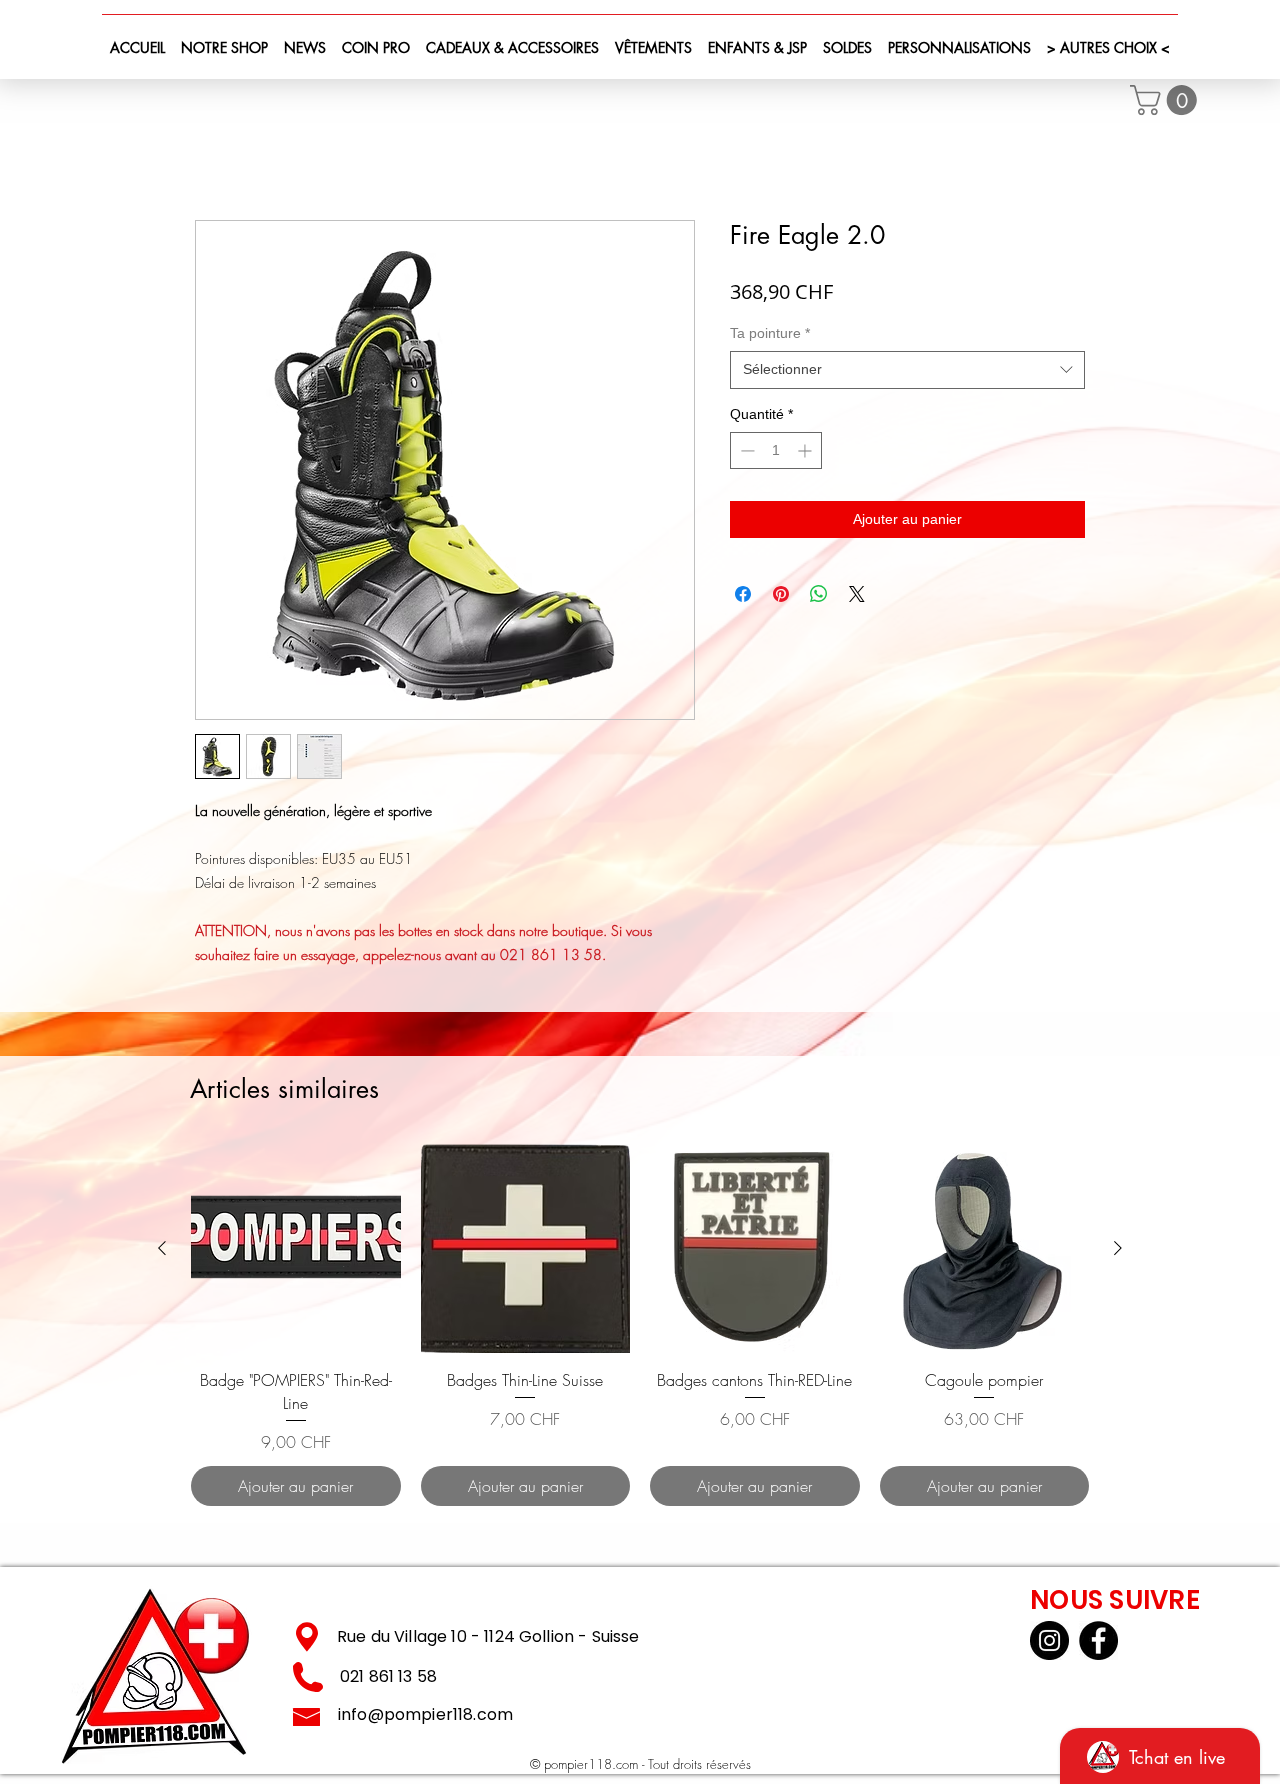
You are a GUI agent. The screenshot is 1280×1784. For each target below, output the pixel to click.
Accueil (219, 151)
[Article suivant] (1118, 1251)
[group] (640, 1328)
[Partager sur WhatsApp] (819, 598)
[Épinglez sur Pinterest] (781, 598)
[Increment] (806, 454)
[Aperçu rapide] (296, 1252)
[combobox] (907, 374)
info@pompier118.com (425, 1717)
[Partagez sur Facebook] (743, 598)
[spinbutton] (776, 454)
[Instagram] (1049, 1643)
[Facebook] (1098, 1643)
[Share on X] (857, 598)
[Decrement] (745, 454)
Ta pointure (770, 336)
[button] (1167, 100)
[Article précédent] (162, 1251)
